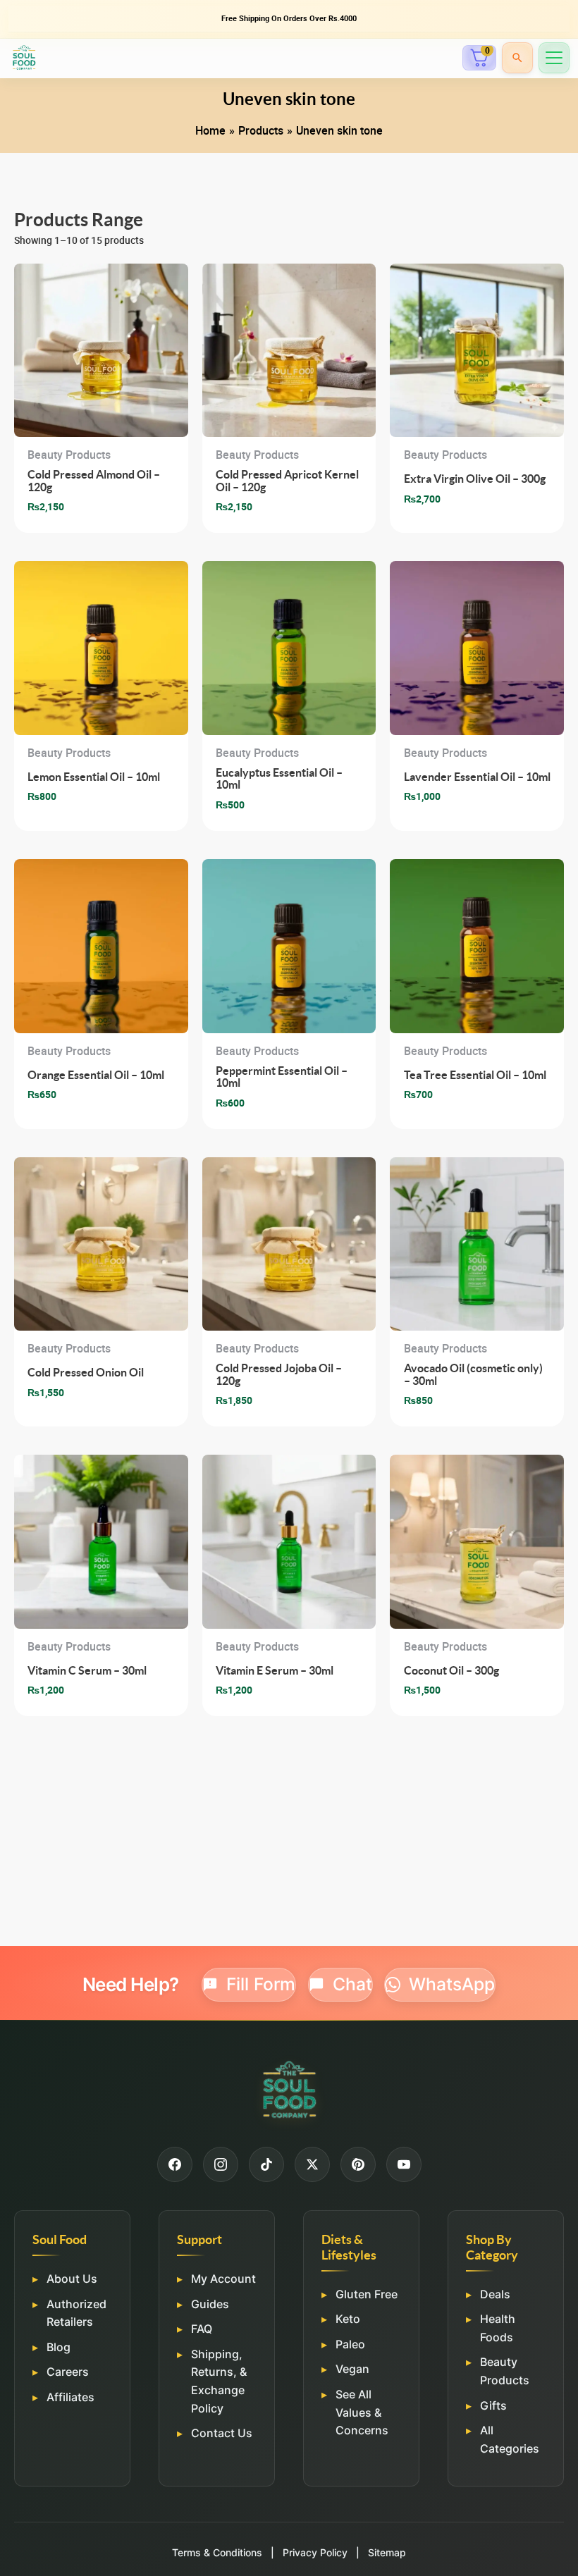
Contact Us (222, 2433)
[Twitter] (312, 2164)
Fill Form (261, 1984)
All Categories (510, 2439)
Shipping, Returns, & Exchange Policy (219, 2381)
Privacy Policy (315, 2552)
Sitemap (387, 2552)
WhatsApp (452, 1984)
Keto (348, 2319)
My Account (223, 2279)
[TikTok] (266, 2164)
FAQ (202, 2329)
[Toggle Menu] (554, 58)
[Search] (517, 58)
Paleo (350, 2344)
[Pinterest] (358, 2164)
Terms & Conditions (217, 2552)
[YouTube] (404, 2164)
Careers (68, 2372)
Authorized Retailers (76, 2313)
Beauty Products (505, 2371)
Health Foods (498, 2328)
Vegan (352, 2369)
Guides (210, 2304)
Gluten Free (367, 2294)
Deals (495, 2294)
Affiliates (70, 2397)
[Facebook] (175, 2164)
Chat (352, 1984)
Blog (59, 2347)
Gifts (493, 2405)
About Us (72, 2279)
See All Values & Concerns (362, 2412)
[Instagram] (221, 2164)
